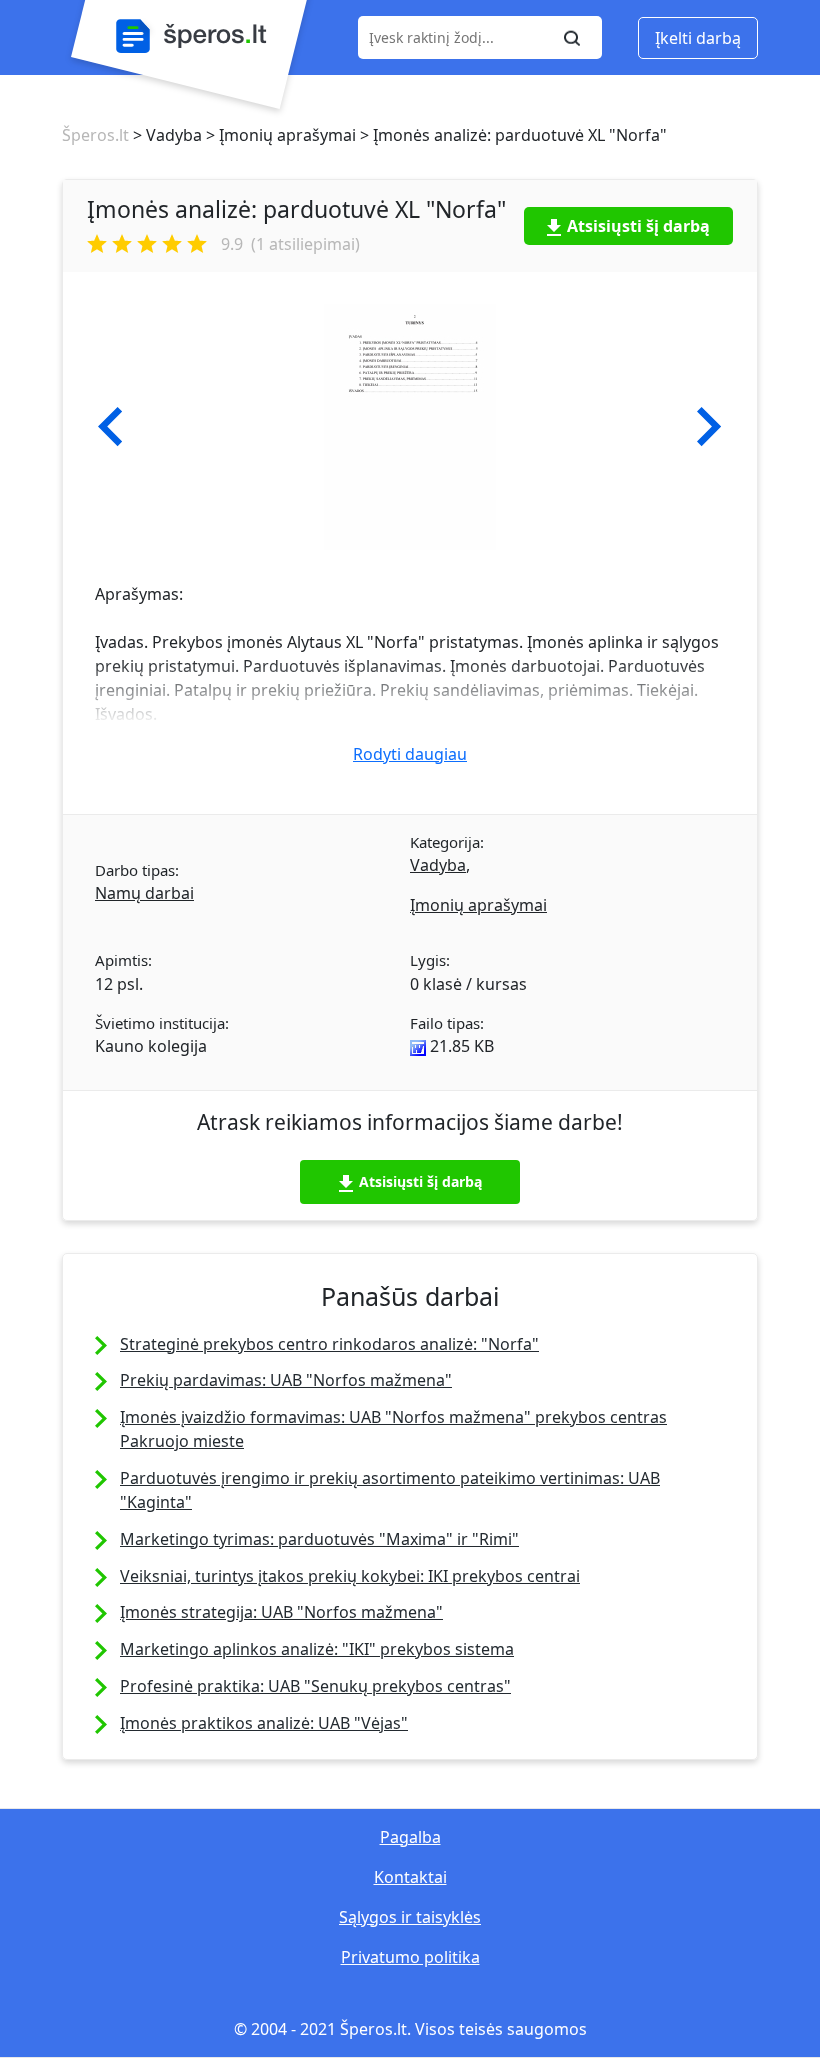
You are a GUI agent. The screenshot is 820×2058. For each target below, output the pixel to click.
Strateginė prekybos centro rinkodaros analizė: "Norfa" (329, 1344)
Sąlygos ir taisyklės (410, 1917)
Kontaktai (410, 1877)
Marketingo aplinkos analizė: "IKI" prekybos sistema (317, 1649)
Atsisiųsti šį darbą (638, 226)
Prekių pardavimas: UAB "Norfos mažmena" (286, 1380)
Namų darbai (144, 893)
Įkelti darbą (698, 38)
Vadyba (438, 865)
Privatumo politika (410, 1957)
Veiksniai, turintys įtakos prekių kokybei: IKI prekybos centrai (350, 1576)
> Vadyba (165, 135)
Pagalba (410, 1837)
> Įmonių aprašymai (279, 135)
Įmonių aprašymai (478, 905)
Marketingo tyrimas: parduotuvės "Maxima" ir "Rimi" (319, 1539)
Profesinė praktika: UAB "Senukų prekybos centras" (315, 1686)
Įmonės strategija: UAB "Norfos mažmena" (281, 1612)
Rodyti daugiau (410, 754)
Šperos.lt (95, 135)
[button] (110, 427)
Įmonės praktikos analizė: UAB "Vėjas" (264, 1723)
